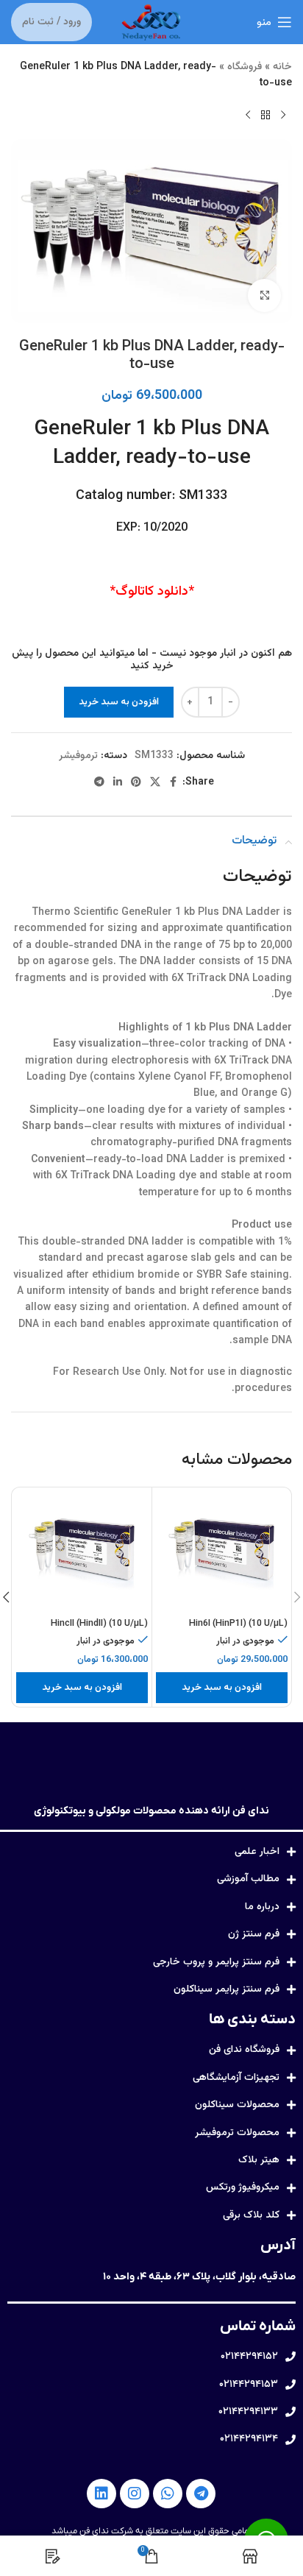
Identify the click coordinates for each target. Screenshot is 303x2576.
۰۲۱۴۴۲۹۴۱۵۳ (249, 2385)
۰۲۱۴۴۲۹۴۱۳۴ (249, 2439)
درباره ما (262, 1907)
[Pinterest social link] (136, 783)
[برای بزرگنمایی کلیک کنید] (264, 296)
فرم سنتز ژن (254, 1934)
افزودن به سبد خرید (119, 702)
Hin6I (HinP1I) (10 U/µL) (238, 1624)
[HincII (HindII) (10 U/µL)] (82, 1552)
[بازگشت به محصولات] (265, 116)
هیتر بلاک (259, 2160)
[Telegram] (201, 2494)
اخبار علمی (257, 1852)
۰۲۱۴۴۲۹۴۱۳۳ (248, 2412)
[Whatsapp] (168, 2494)
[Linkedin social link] (118, 783)
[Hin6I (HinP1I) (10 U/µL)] (222, 1552)
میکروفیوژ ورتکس (243, 2187)
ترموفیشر (78, 756)
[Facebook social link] (174, 783)
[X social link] (155, 783)
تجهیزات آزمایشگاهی (236, 2078)
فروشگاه (245, 67)
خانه (282, 67)
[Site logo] (151, 23)
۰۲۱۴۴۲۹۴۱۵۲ (249, 2357)
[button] (222, 1688)
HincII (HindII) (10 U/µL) (99, 1624)
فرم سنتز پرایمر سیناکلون (227, 1989)
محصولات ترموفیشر (237, 2133)
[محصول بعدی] (248, 116)
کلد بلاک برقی (251, 2215)
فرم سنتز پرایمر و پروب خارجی (216, 1962)
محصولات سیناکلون (237, 2105)
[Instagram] (135, 2494)
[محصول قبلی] (283, 116)
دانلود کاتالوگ (152, 592)
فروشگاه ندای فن (244, 2050)
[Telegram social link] (99, 783)
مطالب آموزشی (248, 1879)
